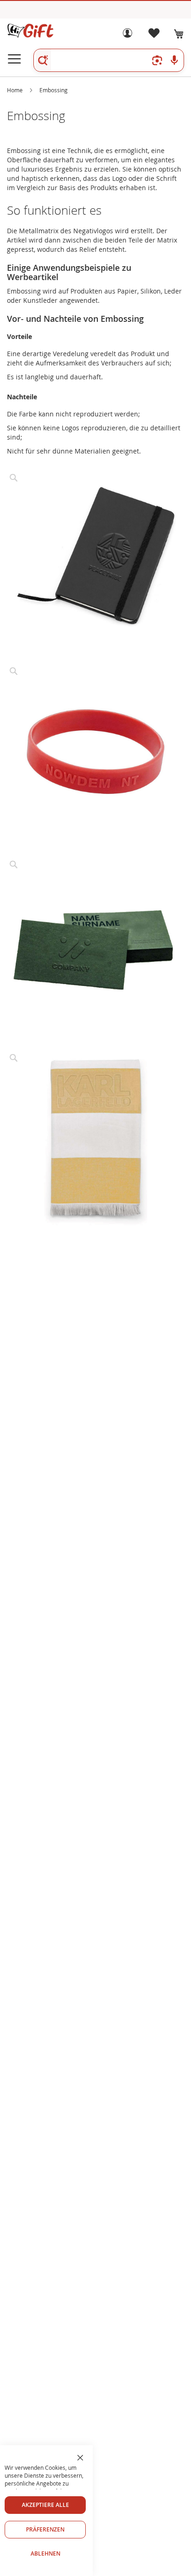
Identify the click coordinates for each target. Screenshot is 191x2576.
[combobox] (109, 60)
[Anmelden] (127, 35)
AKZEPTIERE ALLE (45, 2505)
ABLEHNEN (45, 2554)
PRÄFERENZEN (45, 2529)
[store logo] (30, 31)
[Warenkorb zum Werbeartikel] (179, 34)
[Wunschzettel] (153, 35)
